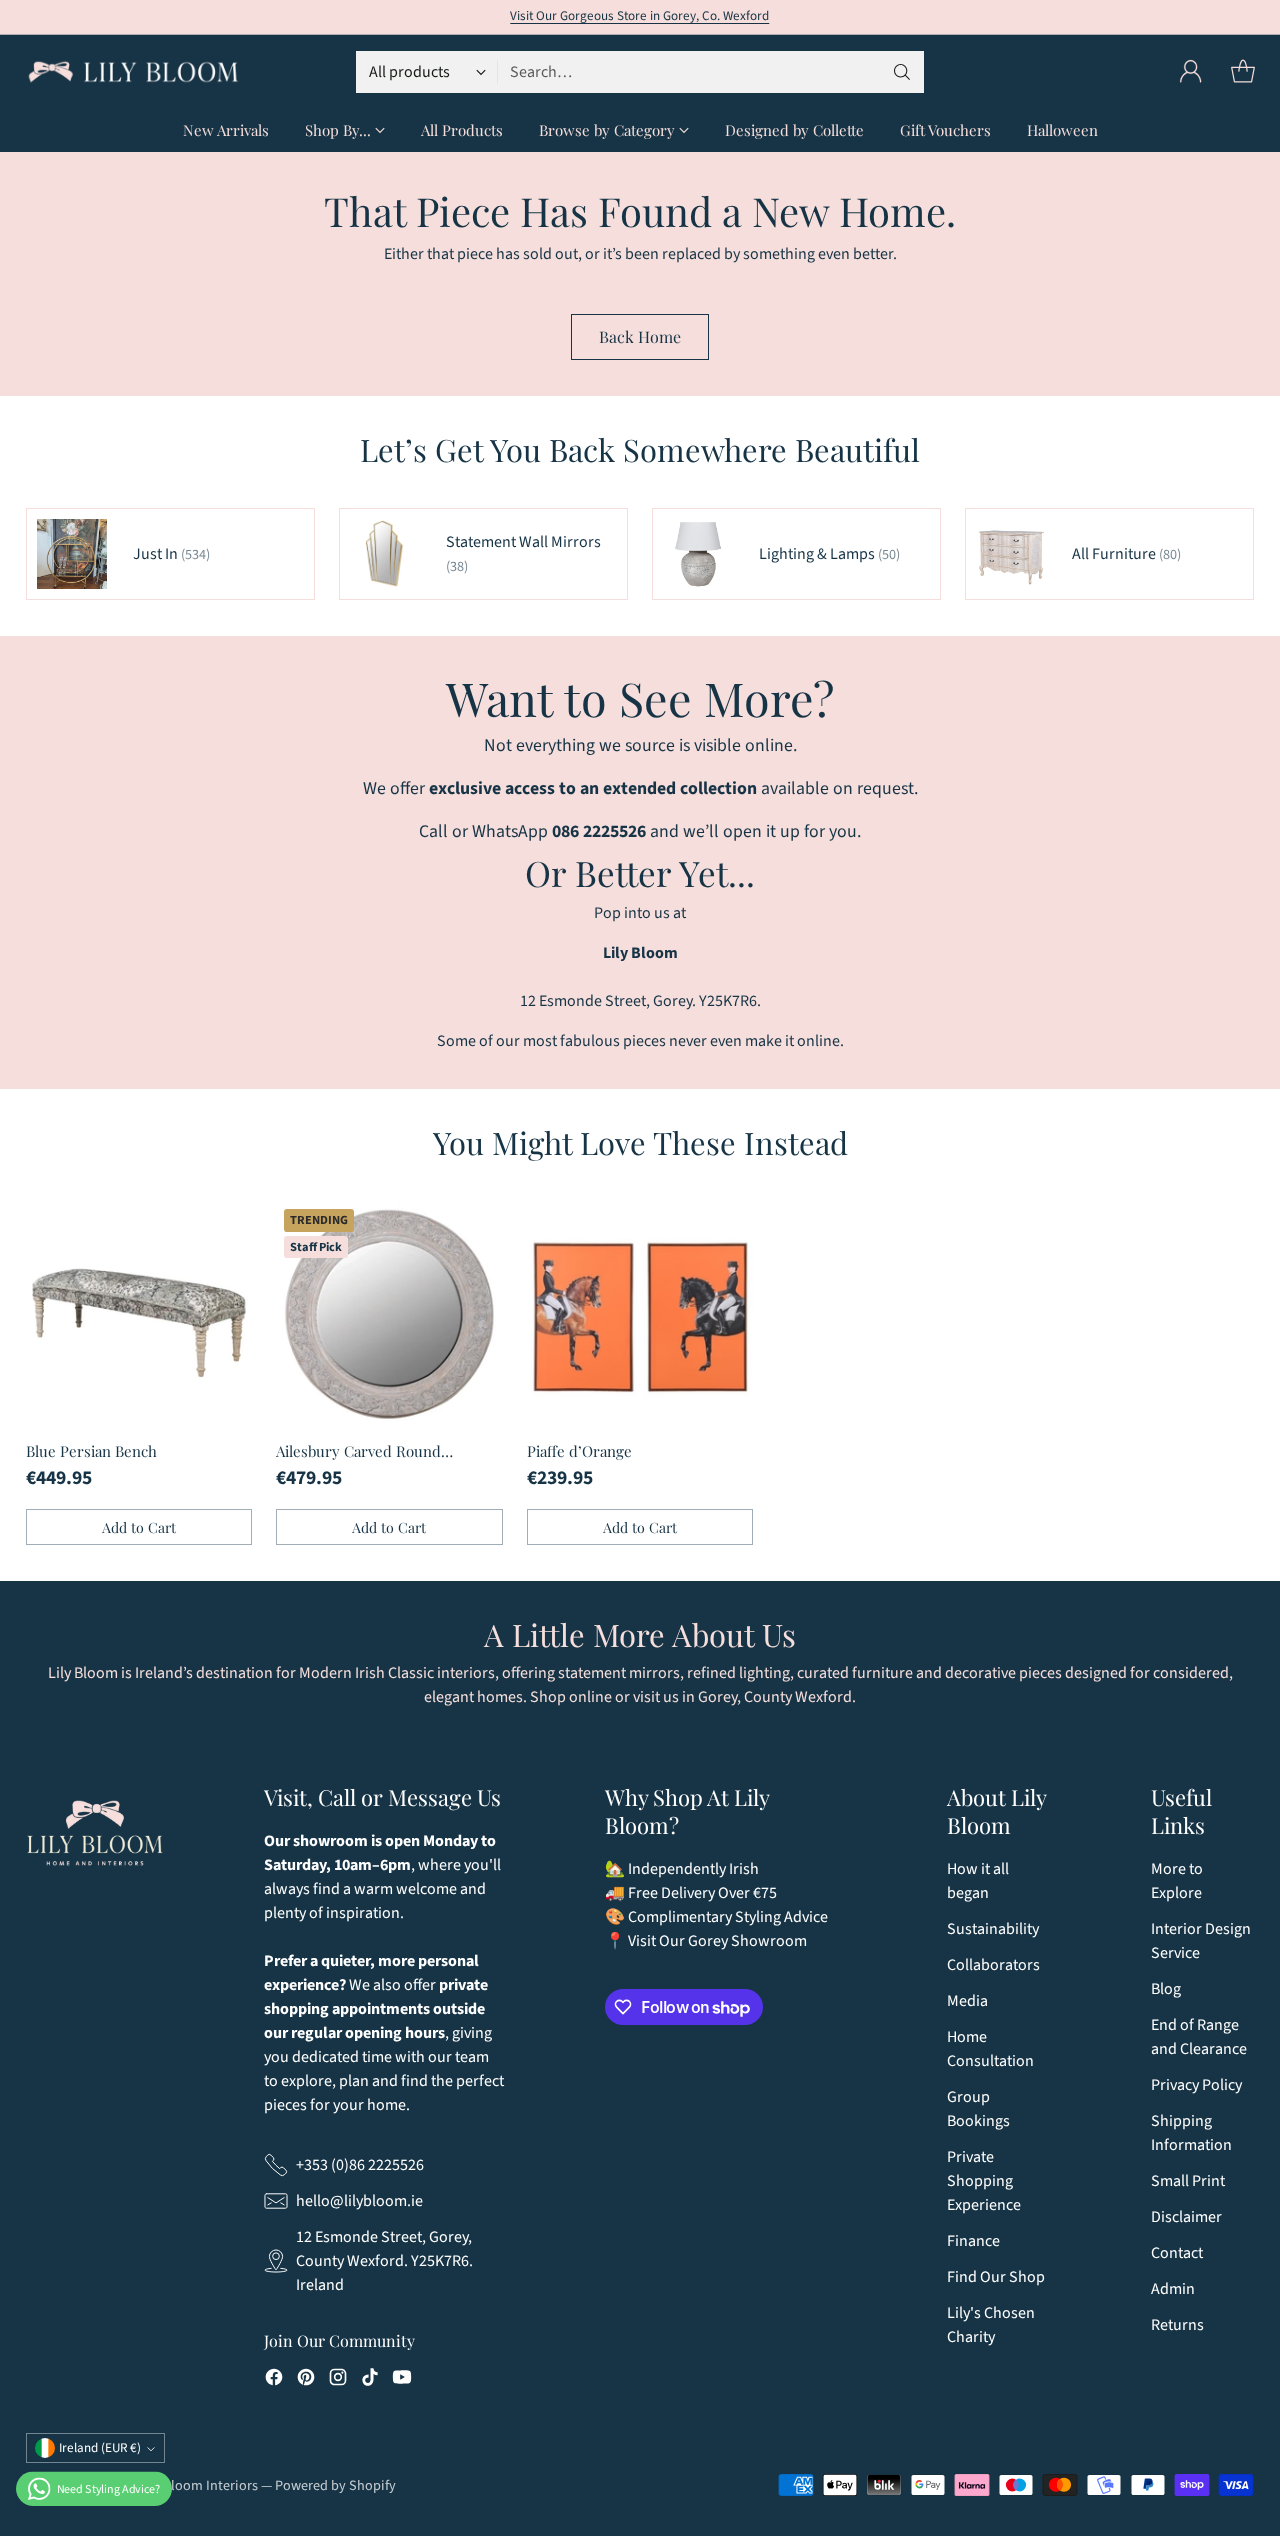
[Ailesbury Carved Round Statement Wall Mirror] (389, 1314)
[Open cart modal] (1243, 72)
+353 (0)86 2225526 (360, 2165)
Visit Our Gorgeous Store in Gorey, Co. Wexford (639, 16)
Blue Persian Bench (91, 1451)
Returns (1177, 2325)
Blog (1166, 1989)
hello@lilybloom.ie (359, 2201)
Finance (973, 2241)
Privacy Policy (1196, 2085)
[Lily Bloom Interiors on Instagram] (338, 2380)
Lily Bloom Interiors (198, 2485)
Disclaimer (1186, 2217)
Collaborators (993, 1965)
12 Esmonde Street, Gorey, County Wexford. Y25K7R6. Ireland (384, 2261)
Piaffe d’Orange (579, 1451)
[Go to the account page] (1191, 72)
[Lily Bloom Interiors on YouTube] (402, 2380)
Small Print (1188, 2181)
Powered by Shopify (335, 2485)
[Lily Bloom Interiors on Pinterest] (306, 2380)
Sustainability (993, 1929)
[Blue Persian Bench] (139, 1314)
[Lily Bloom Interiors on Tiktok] (370, 2380)
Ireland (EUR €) (100, 2448)
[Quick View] (226, 1227)
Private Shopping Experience (984, 2181)
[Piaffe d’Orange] (640, 1314)
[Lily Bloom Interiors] (133, 72)
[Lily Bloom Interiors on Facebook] (274, 2380)
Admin (1173, 2289)
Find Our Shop (996, 2277)
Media (967, 2001)
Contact (1177, 2253)
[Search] (902, 72)
